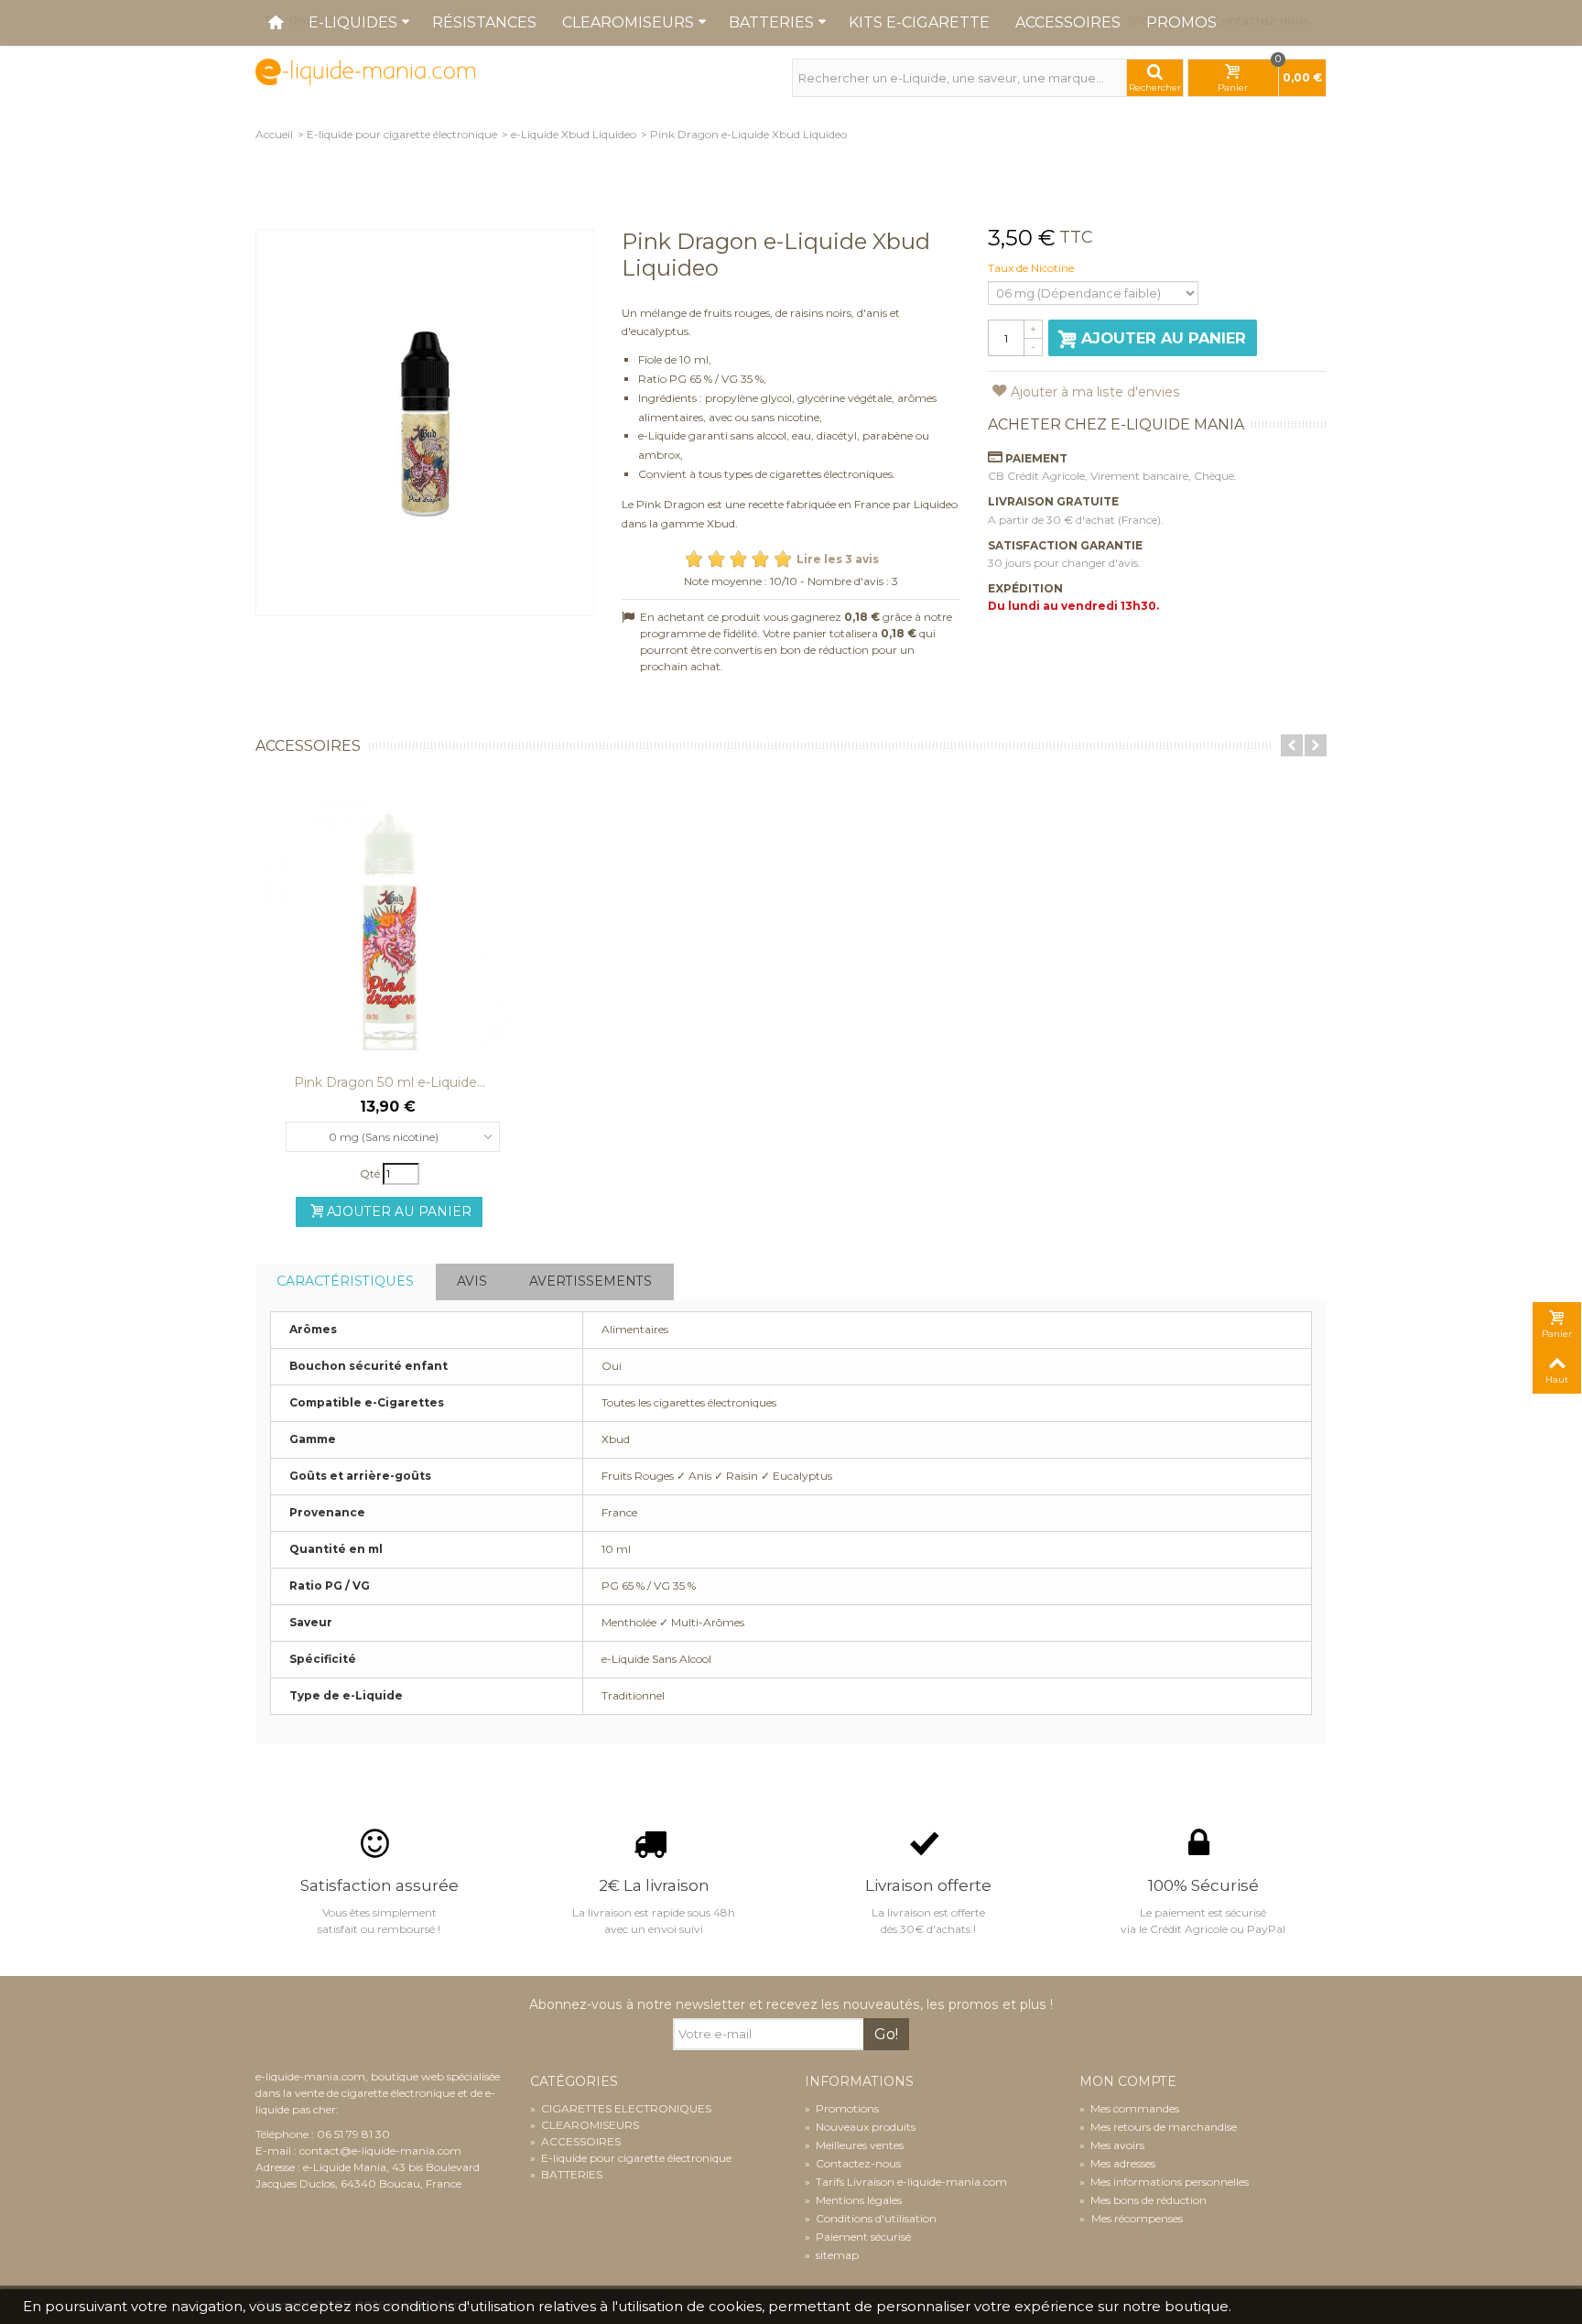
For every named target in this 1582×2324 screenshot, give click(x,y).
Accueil (274, 134)
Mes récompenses (1136, 2218)
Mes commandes (1129, 2108)
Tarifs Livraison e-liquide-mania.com (906, 2182)
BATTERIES (566, 2174)
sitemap (832, 2255)
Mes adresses (1117, 2163)
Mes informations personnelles (1164, 2182)
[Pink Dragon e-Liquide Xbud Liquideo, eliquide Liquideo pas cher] (425, 423)
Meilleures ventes (854, 2145)
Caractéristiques (345, 1281)
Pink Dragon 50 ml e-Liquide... (390, 1082)
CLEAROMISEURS (585, 2125)
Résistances (484, 22)
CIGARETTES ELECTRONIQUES (621, 2108)
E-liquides (353, 22)
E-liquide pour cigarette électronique (402, 134)
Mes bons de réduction (1143, 2200)
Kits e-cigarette (919, 22)
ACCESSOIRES (575, 2141)
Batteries (771, 22)
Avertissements (591, 1281)
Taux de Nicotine (1032, 268)
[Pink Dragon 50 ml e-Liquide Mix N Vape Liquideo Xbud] (389, 926)
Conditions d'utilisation (871, 2218)
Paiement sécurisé (858, 2237)
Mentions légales (853, 2200)
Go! (886, 2034)
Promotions (842, 2108)
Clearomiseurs (628, 22)
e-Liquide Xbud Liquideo (574, 134)
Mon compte (1128, 2082)
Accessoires (1068, 22)
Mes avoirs (1112, 2145)
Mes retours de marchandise (1158, 2127)
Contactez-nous (853, 2163)
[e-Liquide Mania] (365, 71)
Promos (1181, 22)
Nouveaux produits (860, 2127)
